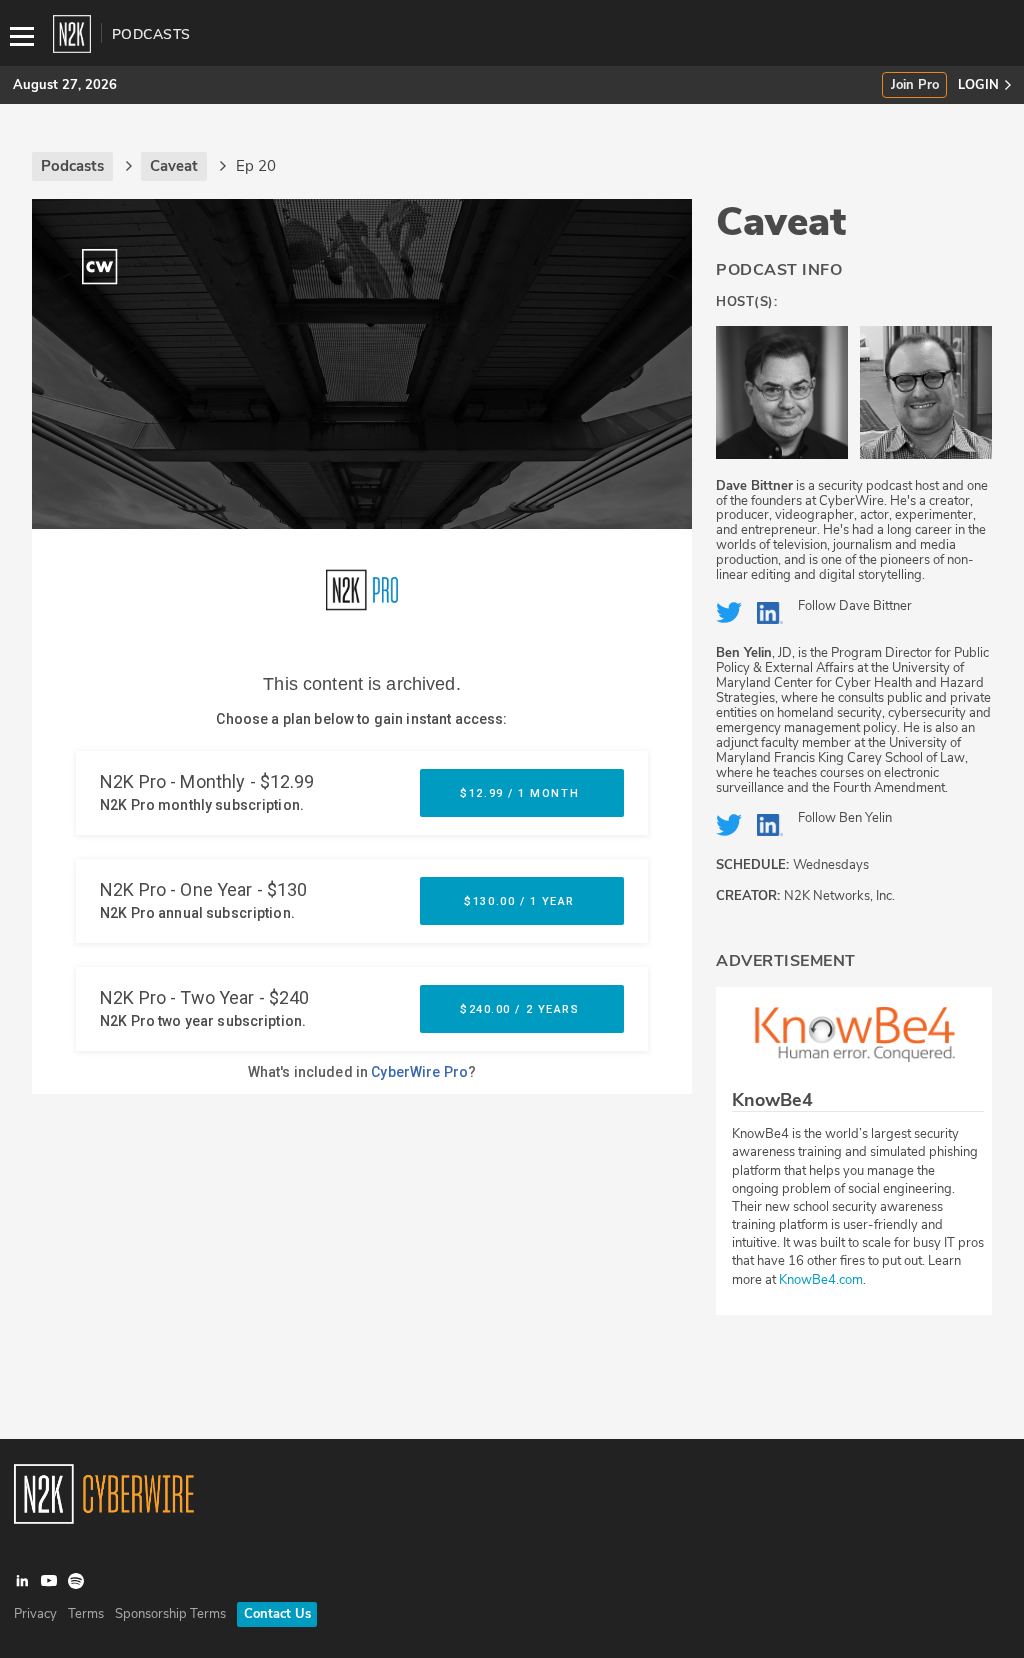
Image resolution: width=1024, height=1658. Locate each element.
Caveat (781, 222)
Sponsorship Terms (170, 1614)
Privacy (35, 1614)
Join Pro (915, 85)
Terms (86, 1614)
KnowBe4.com (821, 1280)
